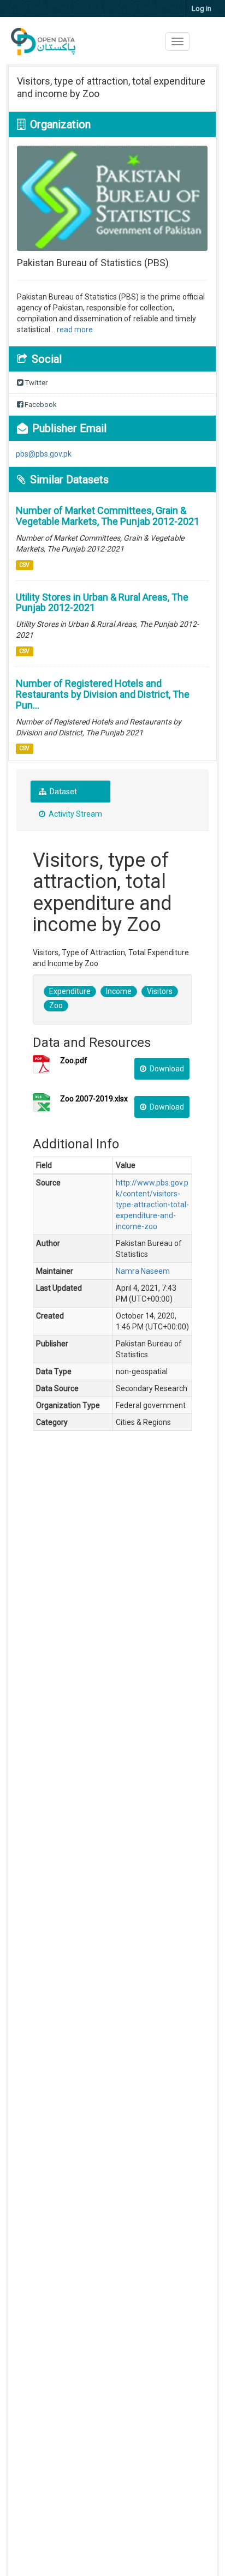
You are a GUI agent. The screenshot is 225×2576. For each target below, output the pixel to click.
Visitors (160, 991)
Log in (202, 8)
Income (119, 991)
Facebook (40, 405)
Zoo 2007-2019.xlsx (94, 1099)
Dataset (63, 792)
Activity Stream (75, 814)
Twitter (35, 383)
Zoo (56, 1005)
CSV (24, 565)
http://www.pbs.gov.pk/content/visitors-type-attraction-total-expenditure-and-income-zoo (152, 1205)
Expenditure (70, 991)
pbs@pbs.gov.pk (44, 454)
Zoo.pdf (74, 1061)
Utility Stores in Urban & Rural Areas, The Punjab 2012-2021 (102, 603)
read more (75, 330)
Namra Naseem (143, 1271)
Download (166, 1069)
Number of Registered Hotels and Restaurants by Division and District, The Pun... (103, 694)
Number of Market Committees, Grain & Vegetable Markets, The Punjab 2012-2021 (108, 516)
